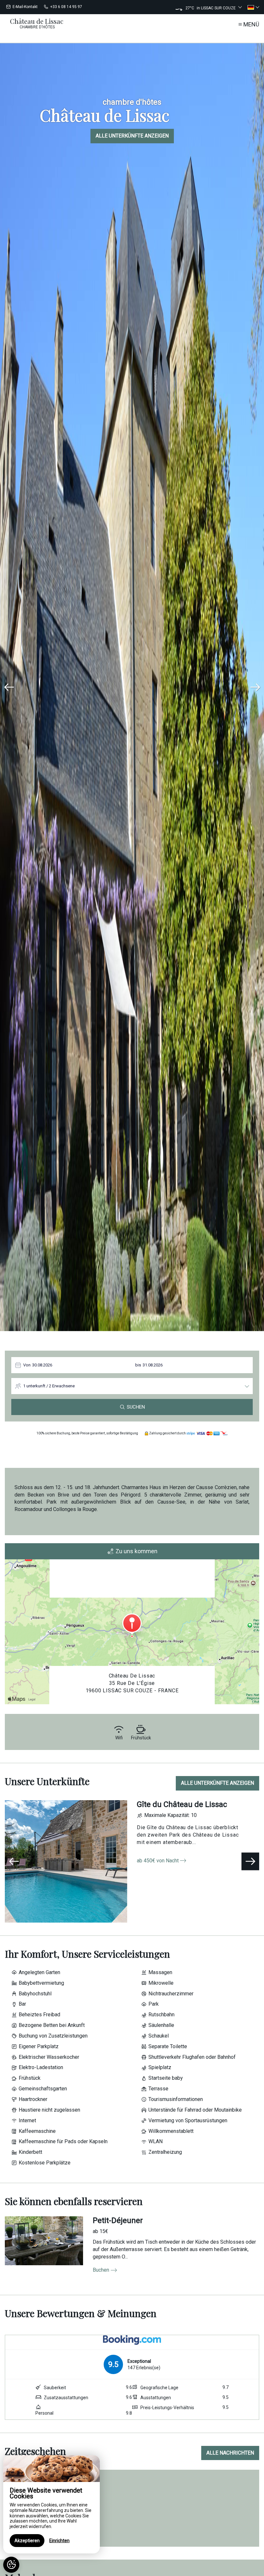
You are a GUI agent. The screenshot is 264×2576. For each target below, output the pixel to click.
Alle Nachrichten (230, 2453)
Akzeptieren (27, 2541)
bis (138, 1365)
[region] (52, 2504)
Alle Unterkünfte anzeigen (132, 136)
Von (27, 1365)
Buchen (101, 2270)
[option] (132, 687)
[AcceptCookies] (11, 2565)
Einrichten (59, 2541)
